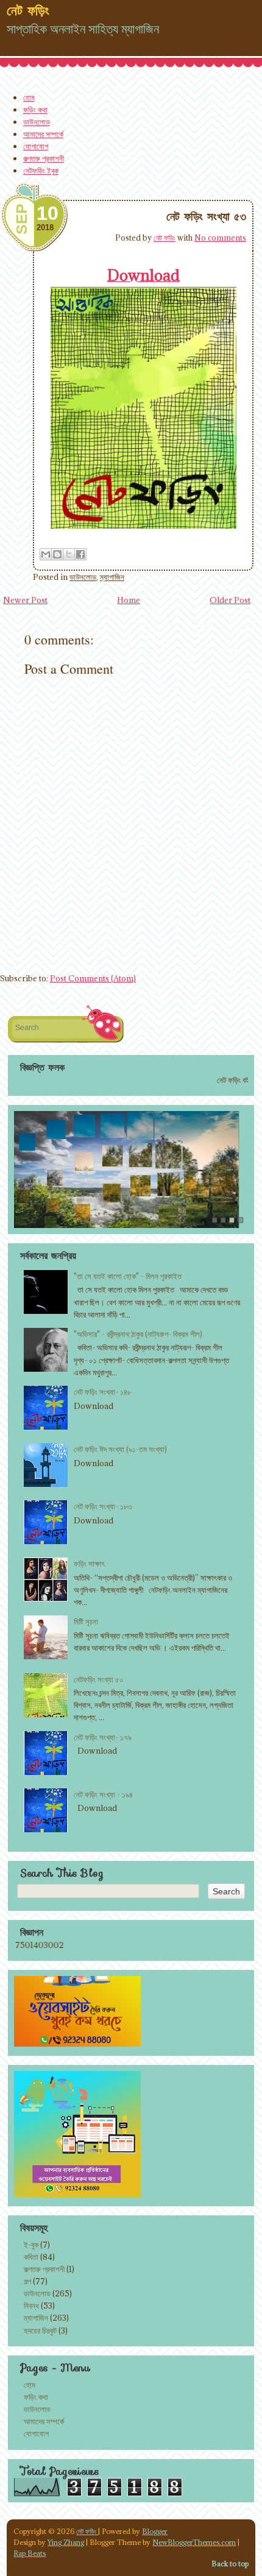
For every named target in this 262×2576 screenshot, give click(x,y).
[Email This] (46, 554)
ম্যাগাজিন (112, 577)
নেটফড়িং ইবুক (41, 171)
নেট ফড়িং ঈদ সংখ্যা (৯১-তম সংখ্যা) (120, 1449)
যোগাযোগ (36, 146)
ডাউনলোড (37, 122)
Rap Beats (30, 2553)
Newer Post (25, 600)
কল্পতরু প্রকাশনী (44, 158)
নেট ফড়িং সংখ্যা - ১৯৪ (103, 1794)
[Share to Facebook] (80, 554)
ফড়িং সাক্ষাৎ (89, 1564)
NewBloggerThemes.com (194, 2542)
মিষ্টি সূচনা (86, 1621)
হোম (29, 97)
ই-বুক (31, 2245)
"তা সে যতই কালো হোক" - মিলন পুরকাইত (128, 1276)
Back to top (230, 2564)
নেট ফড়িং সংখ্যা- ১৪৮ (103, 1392)
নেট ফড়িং (165, 238)
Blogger (155, 2531)
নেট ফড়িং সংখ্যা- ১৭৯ (103, 1737)
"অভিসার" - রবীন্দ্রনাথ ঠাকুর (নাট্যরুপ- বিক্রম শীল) (138, 1334)
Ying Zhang (66, 2542)
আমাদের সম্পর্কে (43, 134)
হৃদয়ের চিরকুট (40, 2331)
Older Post (230, 600)
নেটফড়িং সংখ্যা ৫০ (99, 1679)
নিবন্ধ (31, 2306)
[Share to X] (69, 554)
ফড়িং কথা (35, 110)
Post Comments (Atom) (93, 978)
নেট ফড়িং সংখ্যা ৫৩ (206, 216)
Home (129, 600)
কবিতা (31, 2257)
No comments (220, 238)
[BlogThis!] (57, 554)
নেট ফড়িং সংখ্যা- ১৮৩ (103, 1506)
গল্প (27, 2281)
